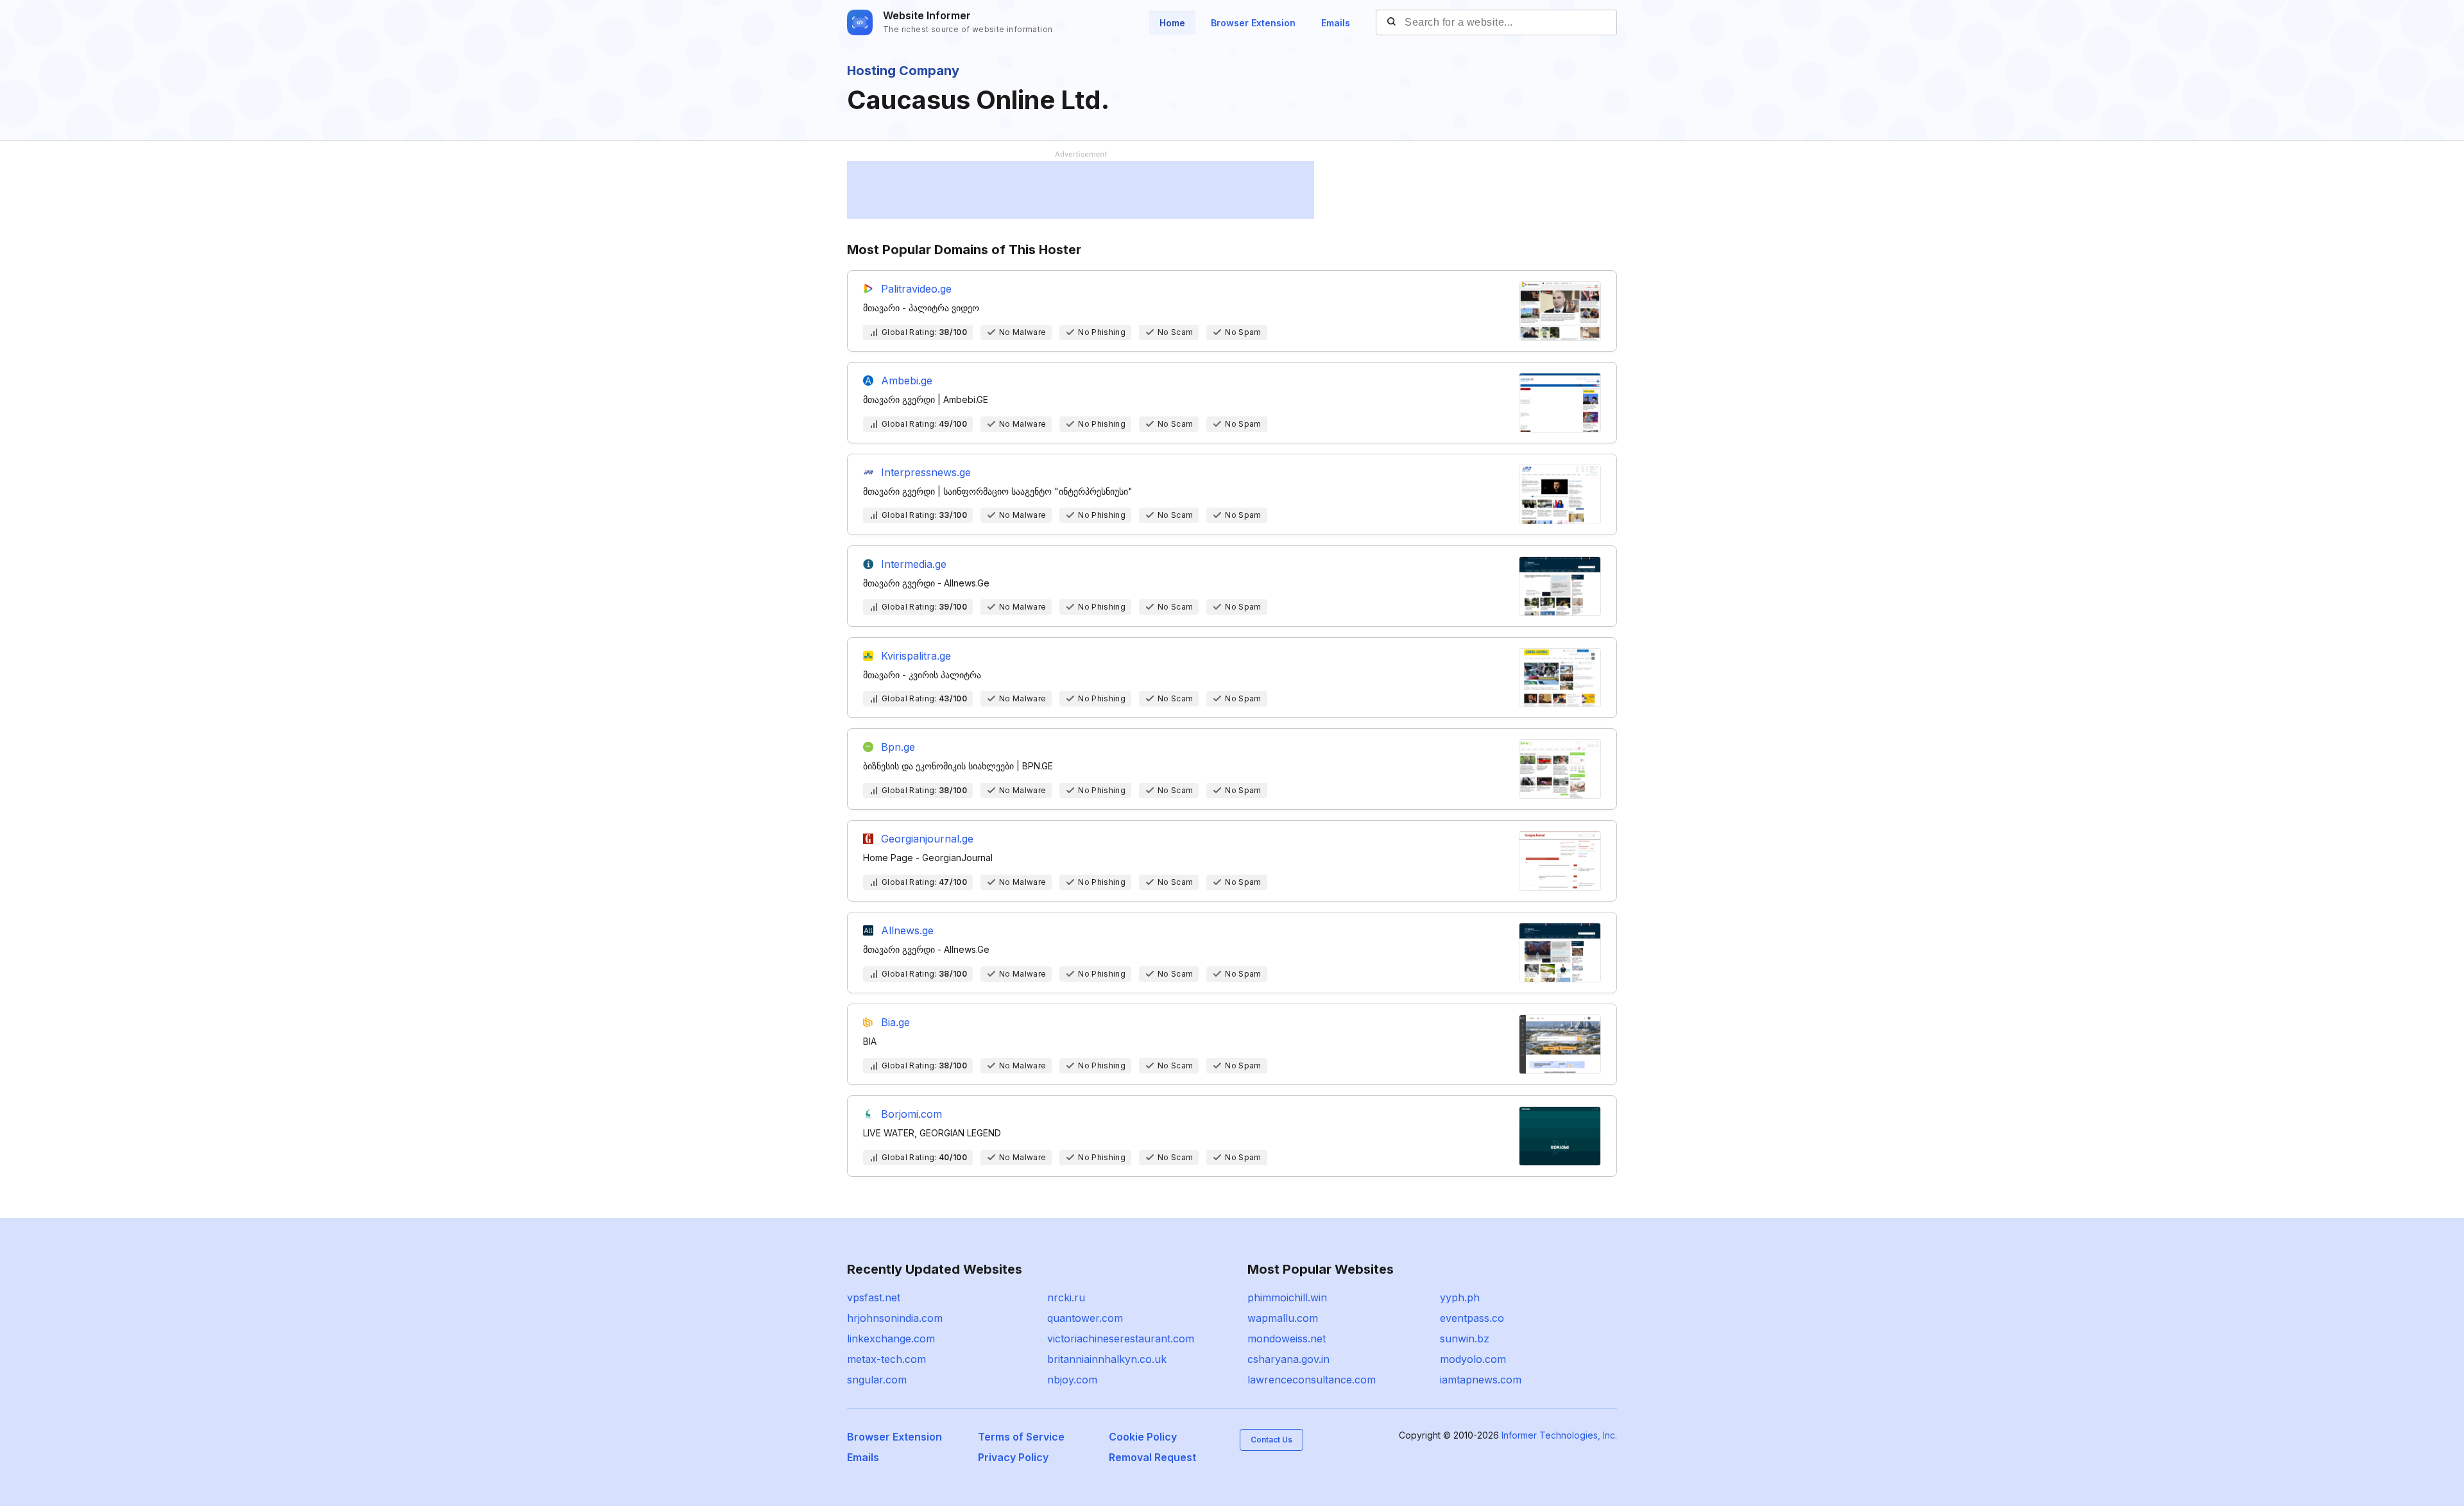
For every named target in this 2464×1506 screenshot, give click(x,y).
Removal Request (1152, 1457)
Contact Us (1271, 1440)
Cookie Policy (1143, 1437)
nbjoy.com (1072, 1380)
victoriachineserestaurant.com (1121, 1339)
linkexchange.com (891, 1339)
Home (1172, 23)
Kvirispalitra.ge (916, 656)
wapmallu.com (1283, 1318)
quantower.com (1085, 1318)
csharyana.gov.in (1288, 1359)
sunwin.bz (1465, 1339)
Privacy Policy (1013, 1457)
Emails (1336, 23)
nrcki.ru (1066, 1297)
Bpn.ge (898, 747)
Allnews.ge (907, 930)
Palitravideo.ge (916, 289)
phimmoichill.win (1287, 1297)
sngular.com (877, 1380)
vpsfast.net (874, 1297)
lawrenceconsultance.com (1312, 1380)
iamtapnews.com (1481, 1380)
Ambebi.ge (907, 381)
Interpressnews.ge (926, 472)
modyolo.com (1473, 1359)
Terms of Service (1021, 1437)
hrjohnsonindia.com (895, 1318)
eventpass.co (1472, 1318)
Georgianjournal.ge (927, 839)
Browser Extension (1253, 23)
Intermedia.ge (914, 564)
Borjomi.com (911, 1114)
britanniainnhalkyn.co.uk (1107, 1359)
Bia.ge (895, 1022)
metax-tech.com (886, 1359)
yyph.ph (1460, 1297)
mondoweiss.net (1287, 1339)
